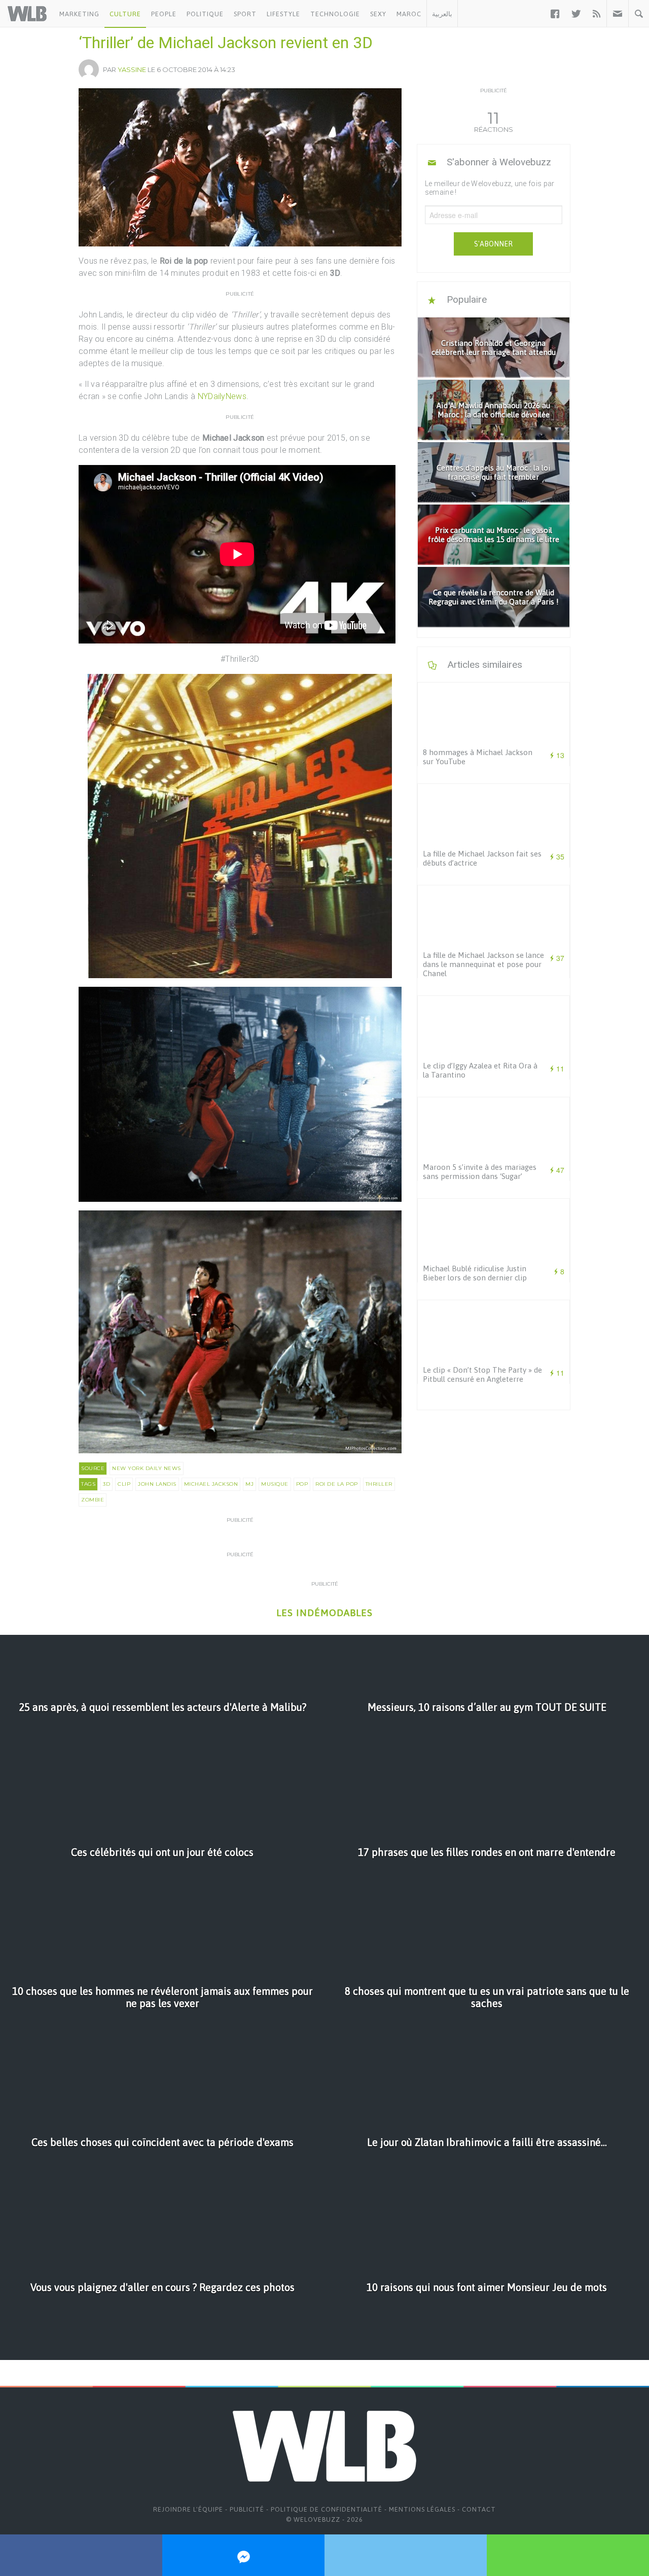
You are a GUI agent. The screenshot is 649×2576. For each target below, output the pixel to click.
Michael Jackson (211, 1484)
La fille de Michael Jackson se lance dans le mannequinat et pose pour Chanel (483, 964)
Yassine (132, 69)
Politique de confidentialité (327, 2509)
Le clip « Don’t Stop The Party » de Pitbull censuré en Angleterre (482, 1374)
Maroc (409, 14)
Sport (245, 14)
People (164, 14)
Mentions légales (422, 2509)
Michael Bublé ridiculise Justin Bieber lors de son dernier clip (475, 1273)
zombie (93, 1500)
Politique (205, 14)
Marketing (79, 14)
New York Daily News (147, 1468)
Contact (479, 2509)
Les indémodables (324, 1613)
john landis (157, 1484)
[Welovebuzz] (27, 14)
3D (106, 1484)
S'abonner (493, 244)
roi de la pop (337, 1484)
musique (275, 1484)
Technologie (335, 14)
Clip (124, 1484)
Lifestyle (283, 14)
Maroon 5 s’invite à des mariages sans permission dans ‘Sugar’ (480, 1172)
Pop (302, 1484)
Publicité (247, 2509)
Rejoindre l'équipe (188, 2509)
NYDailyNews (222, 396)
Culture (125, 14)
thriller (379, 1484)
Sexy (378, 14)
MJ (249, 1484)
